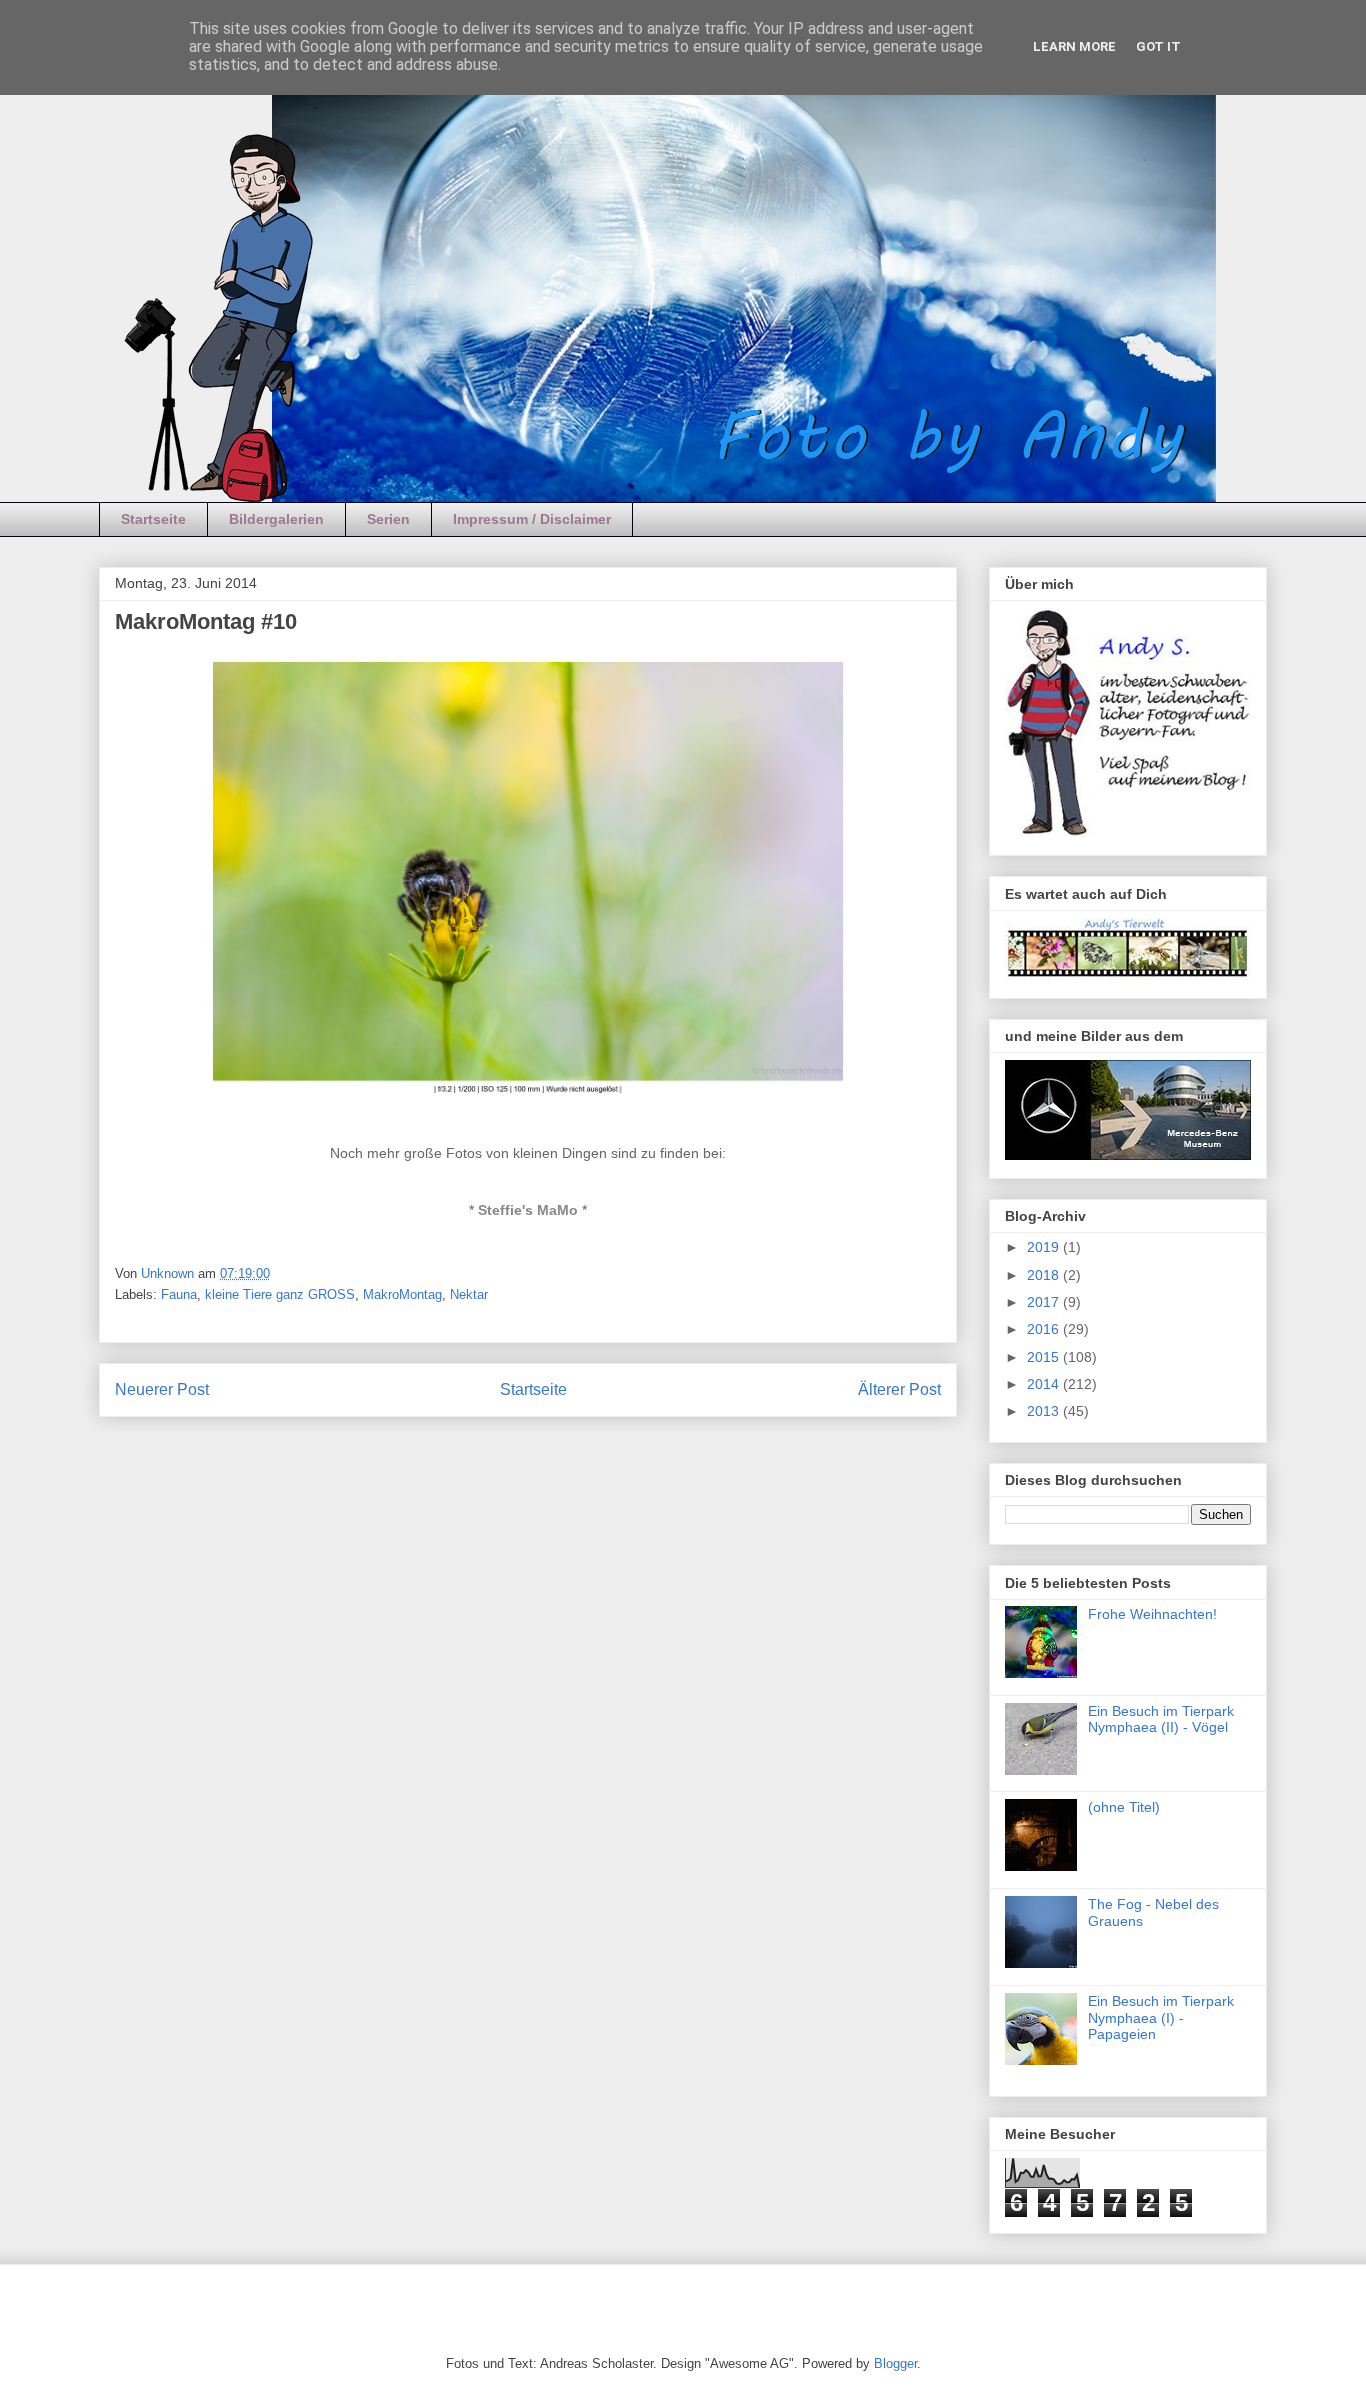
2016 (1045, 1329)
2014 (1045, 1384)
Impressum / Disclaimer (532, 519)
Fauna (179, 1294)
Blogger (895, 2363)
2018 (1045, 1275)
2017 (1045, 1302)
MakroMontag (402, 1294)
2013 (1045, 1411)
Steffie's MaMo (528, 1210)
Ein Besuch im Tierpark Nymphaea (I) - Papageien (1161, 2018)
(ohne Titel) (1124, 1807)
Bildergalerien (276, 519)
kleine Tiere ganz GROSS (280, 1294)
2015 (1045, 1357)
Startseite (153, 519)
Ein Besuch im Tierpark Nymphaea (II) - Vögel (1161, 1719)
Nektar (469, 1294)
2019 (1045, 1247)
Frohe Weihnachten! (1152, 1614)
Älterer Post (899, 1389)
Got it (1158, 46)
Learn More (1074, 46)
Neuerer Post (162, 1389)
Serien (388, 519)
